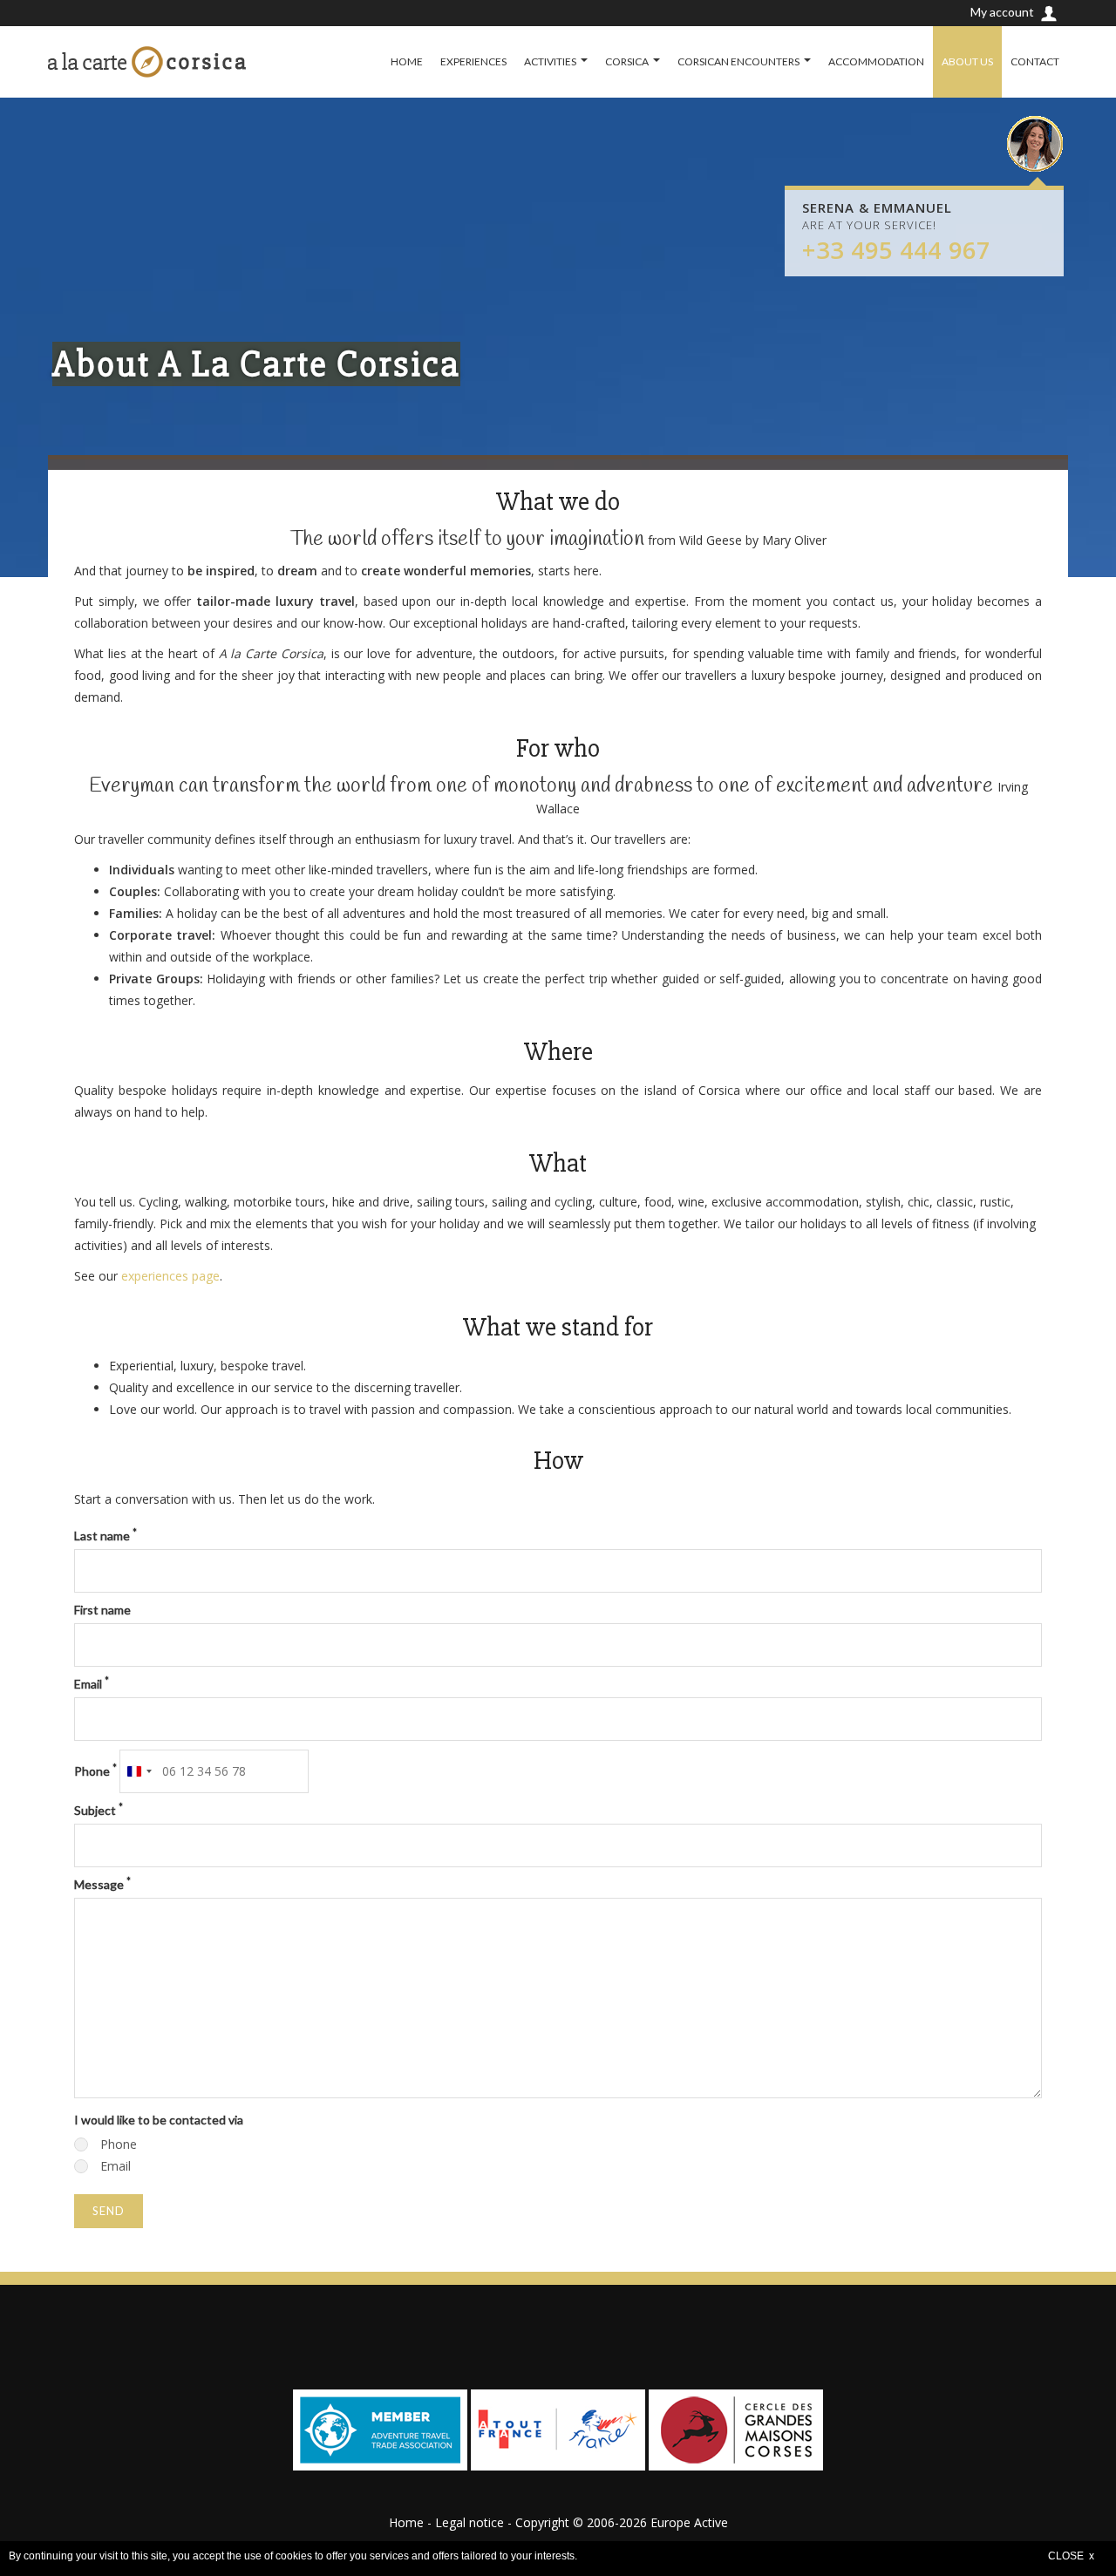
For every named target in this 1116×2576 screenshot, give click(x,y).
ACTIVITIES (550, 61)
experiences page (170, 1276)
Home (406, 2522)
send (109, 2211)
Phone (95, 1771)
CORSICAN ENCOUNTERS (738, 61)
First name (102, 1610)
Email (92, 1683)
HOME (407, 61)
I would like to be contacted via (159, 2120)
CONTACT (1035, 61)
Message (102, 1884)
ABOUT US (967, 61)
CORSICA (627, 61)
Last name (105, 1535)
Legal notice (470, 2522)
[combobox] (139, 1771)
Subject (99, 1810)
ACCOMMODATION (876, 61)
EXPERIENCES (473, 61)
